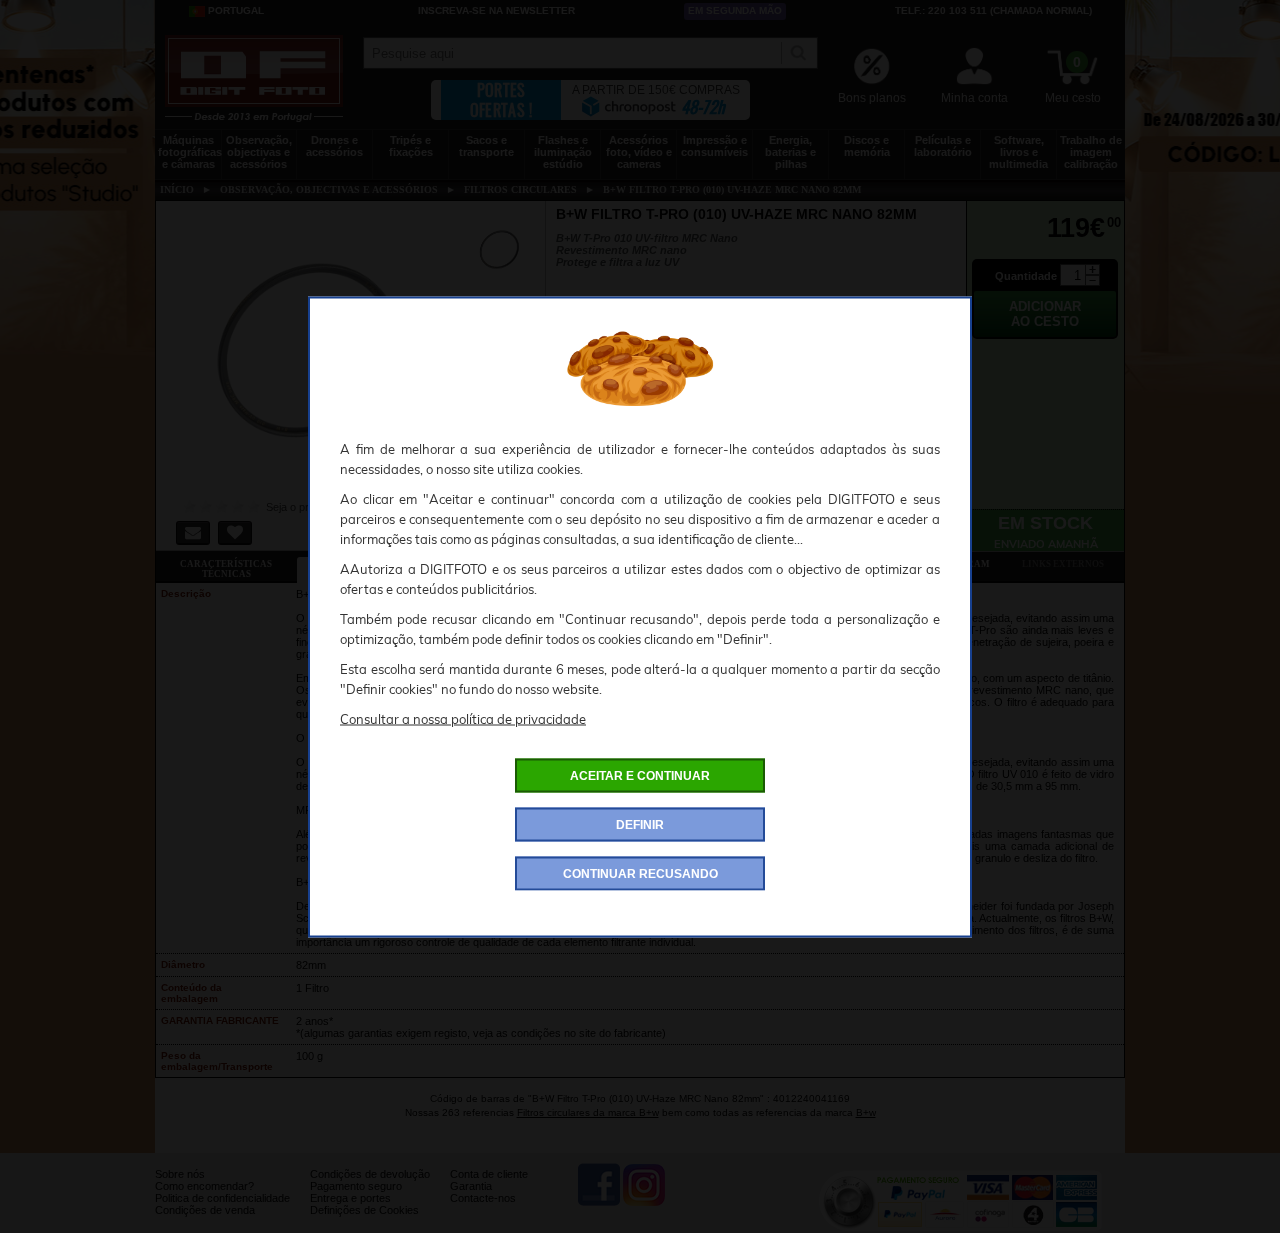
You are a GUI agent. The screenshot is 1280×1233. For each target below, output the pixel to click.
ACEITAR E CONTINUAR (640, 775)
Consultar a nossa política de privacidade (463, 718)
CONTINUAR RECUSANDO (640, 873)
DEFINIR (640, 824)
